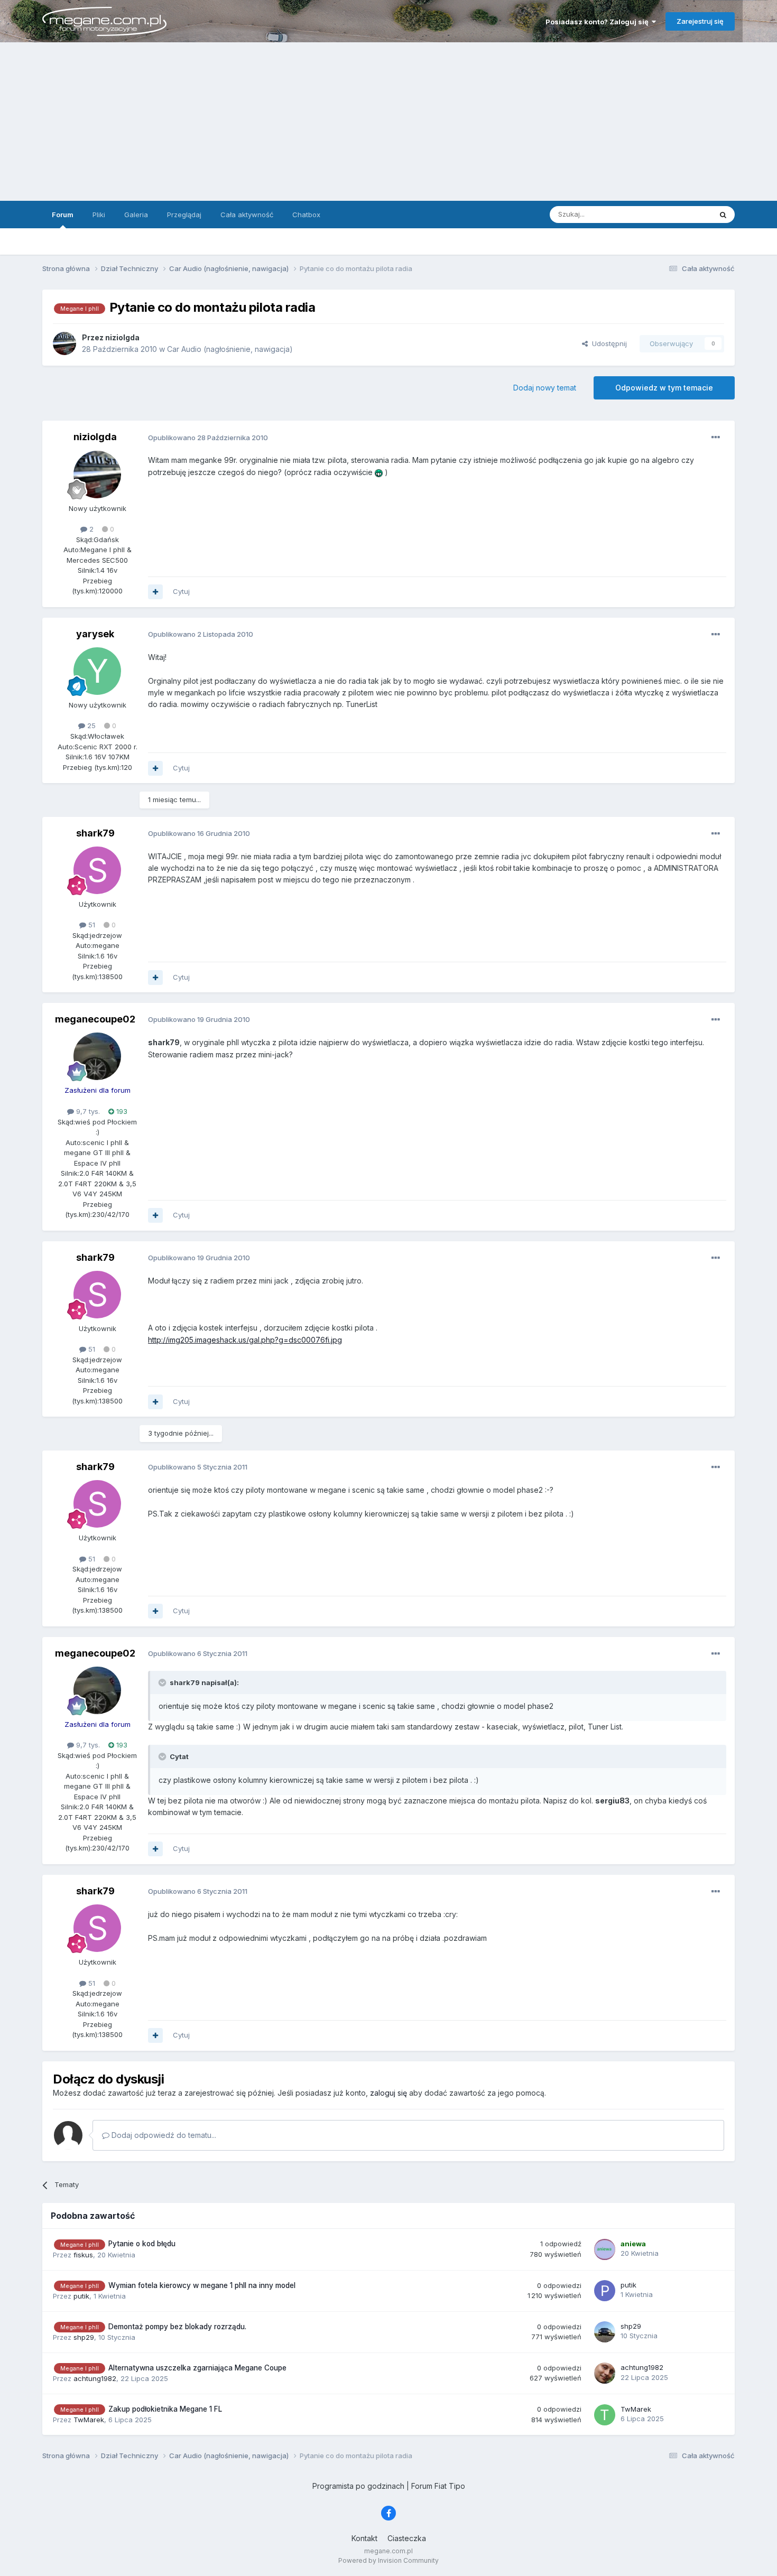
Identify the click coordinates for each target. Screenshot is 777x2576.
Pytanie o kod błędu (142, 2244)
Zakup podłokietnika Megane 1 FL (165, 2409)
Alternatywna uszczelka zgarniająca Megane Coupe (197, 2368)
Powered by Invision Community (388, 2560)
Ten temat (681, 214)
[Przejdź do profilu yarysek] (97, 671)
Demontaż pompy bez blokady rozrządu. (177, 2327)
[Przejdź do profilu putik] (605, 2291)
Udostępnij (607, 343)
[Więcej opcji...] (716, 438)
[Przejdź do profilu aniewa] (605, 2249)
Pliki (99, 215)
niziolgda (95, 437)
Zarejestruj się (700, 21)
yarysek (95, 634)
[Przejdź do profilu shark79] (97, 870)
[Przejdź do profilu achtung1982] (605, 2373)
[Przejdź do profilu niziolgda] (64, 343)
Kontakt (364, 2538)
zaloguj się (388, 2093)
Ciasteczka (407, 2538)
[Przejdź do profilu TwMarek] (605, 2415)
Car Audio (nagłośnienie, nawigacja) (230, 349)
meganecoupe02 (95, 1019)
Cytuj (181, 591)
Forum (63, 215)
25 (90, 726)
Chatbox (306, 215)
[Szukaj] (723, 215)
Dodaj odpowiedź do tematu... (163, 2135)
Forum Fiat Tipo (438, 2486)
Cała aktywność (247, 215)
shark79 (95, 833)
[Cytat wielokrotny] (155, 592)
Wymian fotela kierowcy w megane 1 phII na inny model (202, 2285)
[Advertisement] (388, 122)
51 (91, 925)
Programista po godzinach (358, 2486)
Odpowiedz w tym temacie (664, 388)
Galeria (136, 215)
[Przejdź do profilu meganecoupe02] (97, 1056)
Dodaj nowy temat (545, 388)
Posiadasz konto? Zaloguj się (599, 22)
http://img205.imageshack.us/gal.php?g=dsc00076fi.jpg (245, 1340)
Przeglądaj (184, 215)
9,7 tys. (87, 1111)
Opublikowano (208, 438)
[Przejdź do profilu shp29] (605, 2332)
